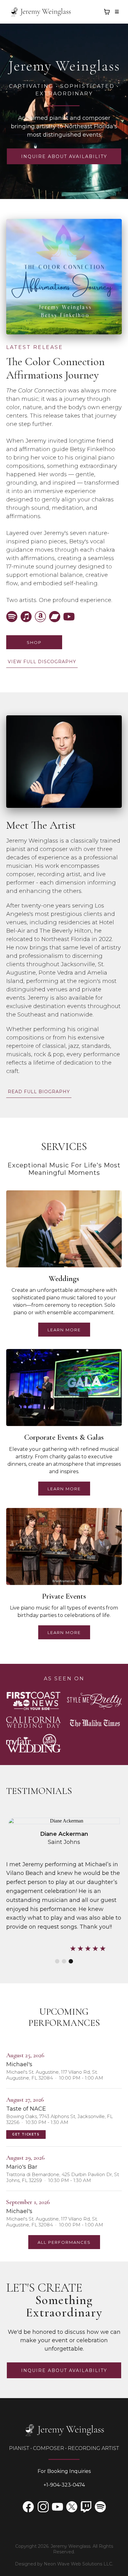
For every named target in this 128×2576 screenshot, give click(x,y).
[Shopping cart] (107, 12)
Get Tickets (26, 2134)
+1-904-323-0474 (64, 2485)
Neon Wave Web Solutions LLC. (78, 2564)
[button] (116, 12)
